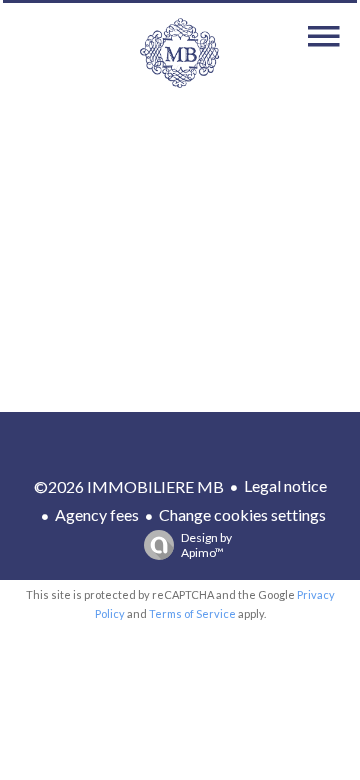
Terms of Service (192, 613)
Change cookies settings (242, 514)
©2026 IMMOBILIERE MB (129, 486)
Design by (206, 545)
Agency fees (97, 514)
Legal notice (285, 485)
